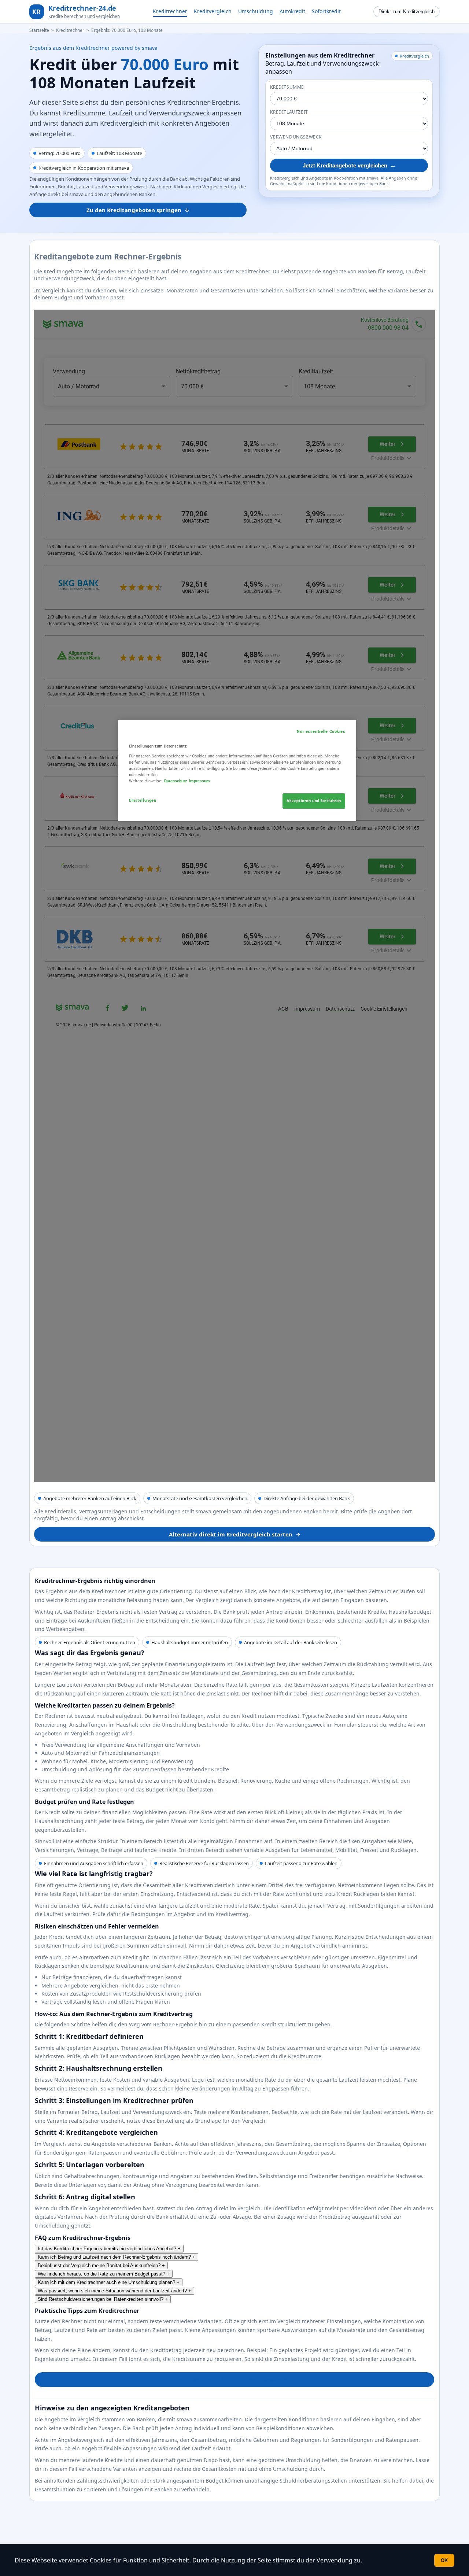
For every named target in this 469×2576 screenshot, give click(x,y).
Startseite (39, 30)
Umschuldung (256, 11)
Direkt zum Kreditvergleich (407, 12)
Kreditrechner (170, 11)
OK (444, 2560)
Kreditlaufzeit (289, 112)
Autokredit (292, 11)
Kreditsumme (287, 87)
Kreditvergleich (213, 11)
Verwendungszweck (296, 137)
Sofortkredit (326, 11)
